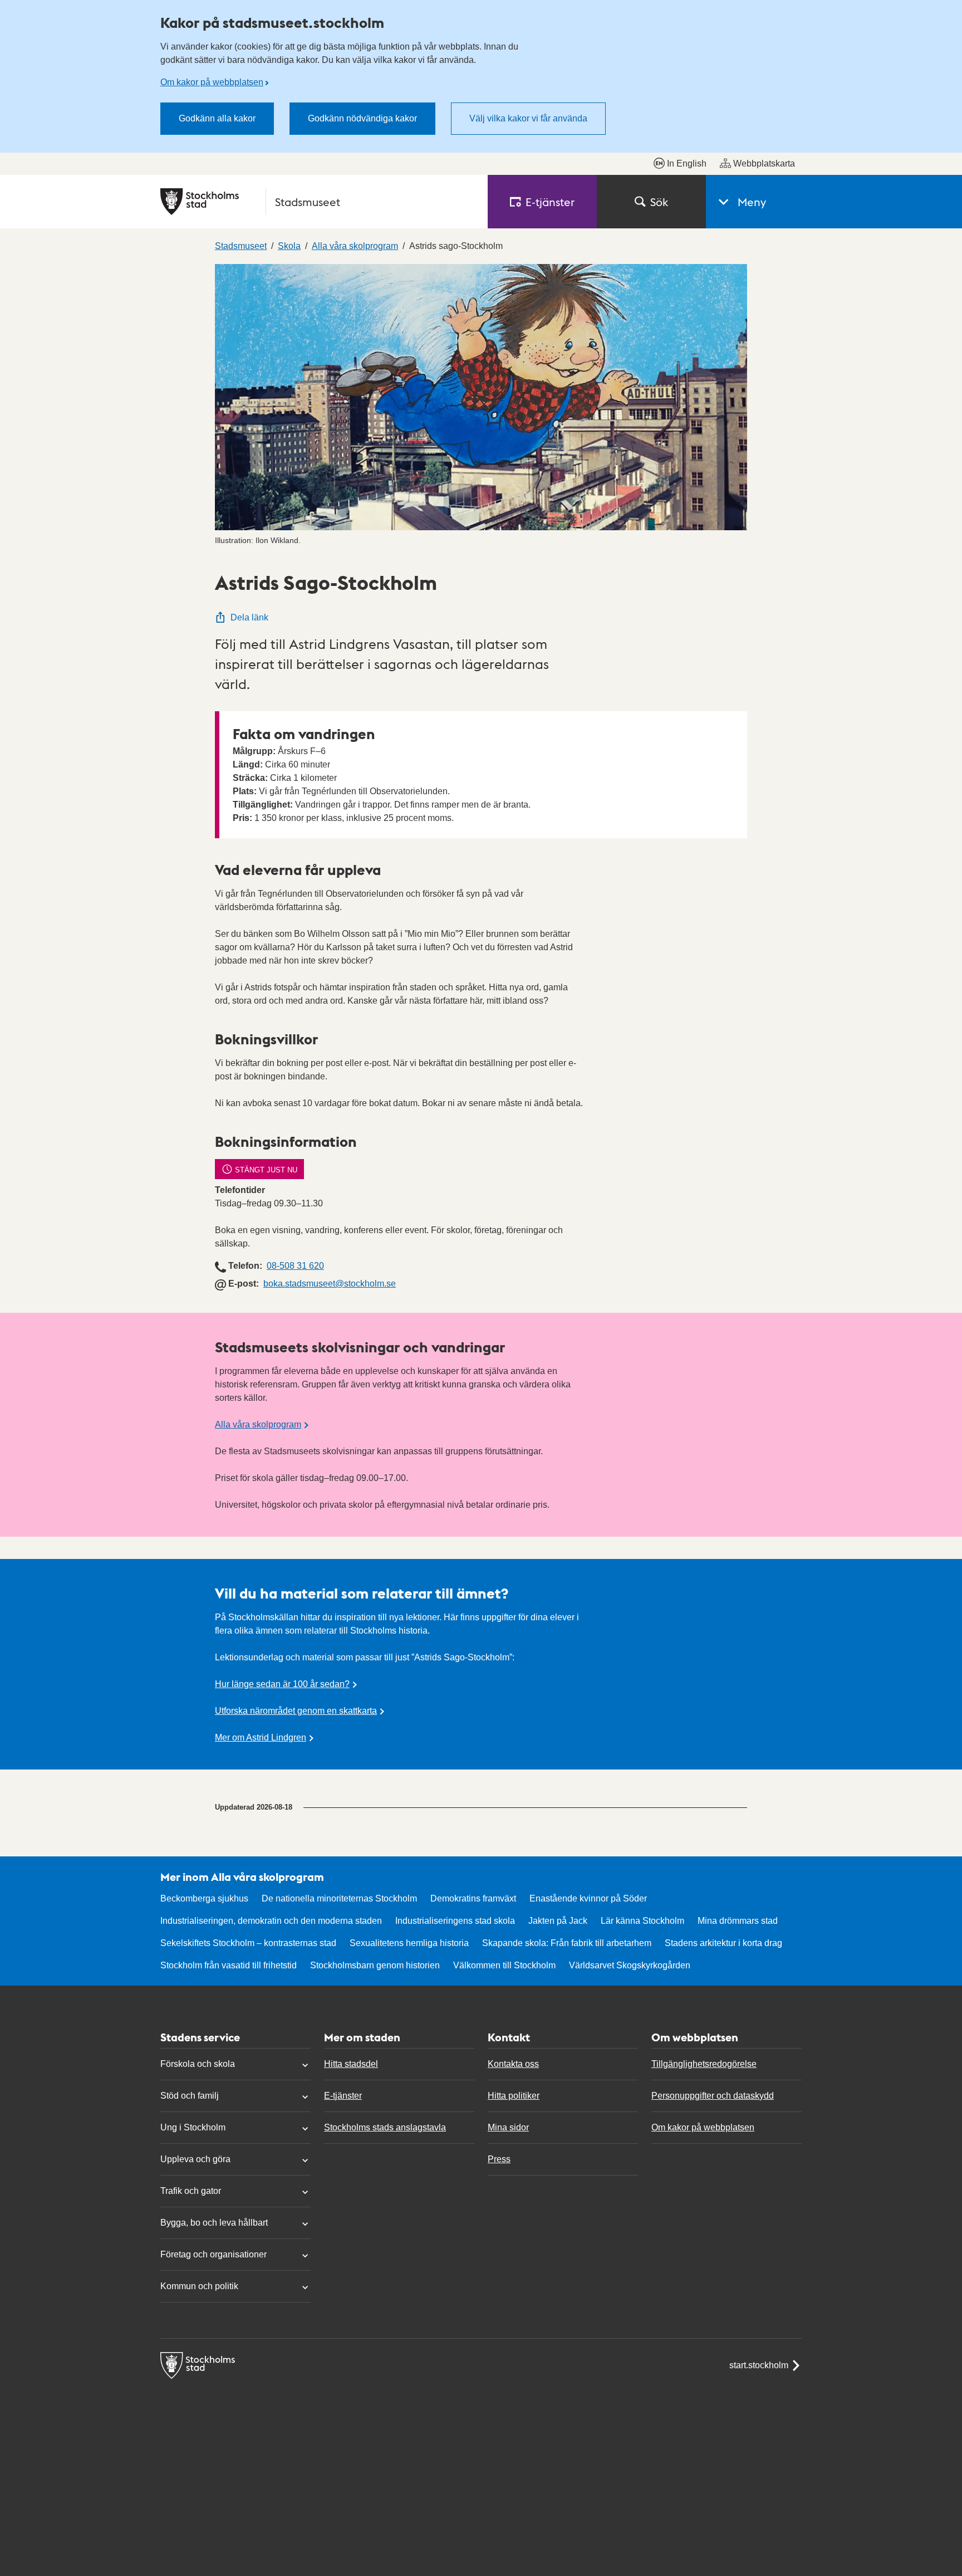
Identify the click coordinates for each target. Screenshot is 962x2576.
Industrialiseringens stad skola (455, 1921)
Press (499, 2159)
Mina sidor (508, 2127)
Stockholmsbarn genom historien (375, 1965)
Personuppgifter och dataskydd (713, 2096)
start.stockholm (759, 2365)
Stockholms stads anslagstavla (385, 2127)
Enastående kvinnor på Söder (588, 1898)
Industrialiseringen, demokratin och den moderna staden (271, 1921)
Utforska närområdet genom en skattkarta (296, 1711)
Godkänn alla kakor (217, 118)
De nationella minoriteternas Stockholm (339, 1898)
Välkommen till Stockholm (504, 1965)
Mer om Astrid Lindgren (261, 1737)
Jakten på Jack (558, 1921)
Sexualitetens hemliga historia (409, 1943)
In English (687, 163)
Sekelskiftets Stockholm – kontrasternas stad (248, 1943)
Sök (659, 202)
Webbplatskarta (764, 163)
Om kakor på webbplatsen (212, 82)
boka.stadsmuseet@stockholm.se (330, 1284)
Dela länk (249, 617)
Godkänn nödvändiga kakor (362, 118)
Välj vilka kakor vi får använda (528, 118)
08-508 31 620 (295, 1266)
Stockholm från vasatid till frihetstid (229, 1965)
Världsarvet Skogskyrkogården (630, 1965)
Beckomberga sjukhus (204, 1898)
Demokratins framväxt (473, 1898)
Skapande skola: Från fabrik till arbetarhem (567, 1943)
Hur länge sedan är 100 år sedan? (282, 1684)
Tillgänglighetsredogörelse (704, 2064)
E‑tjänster (550, 202)
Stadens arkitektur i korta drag (723, 1943)
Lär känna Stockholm (642, 1921)
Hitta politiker (514, 2096)
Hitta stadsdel (351, 2064)
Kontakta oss (513, 2064)
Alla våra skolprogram (258, 1424)
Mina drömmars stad (738, 1921)
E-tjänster (343, 2096)
